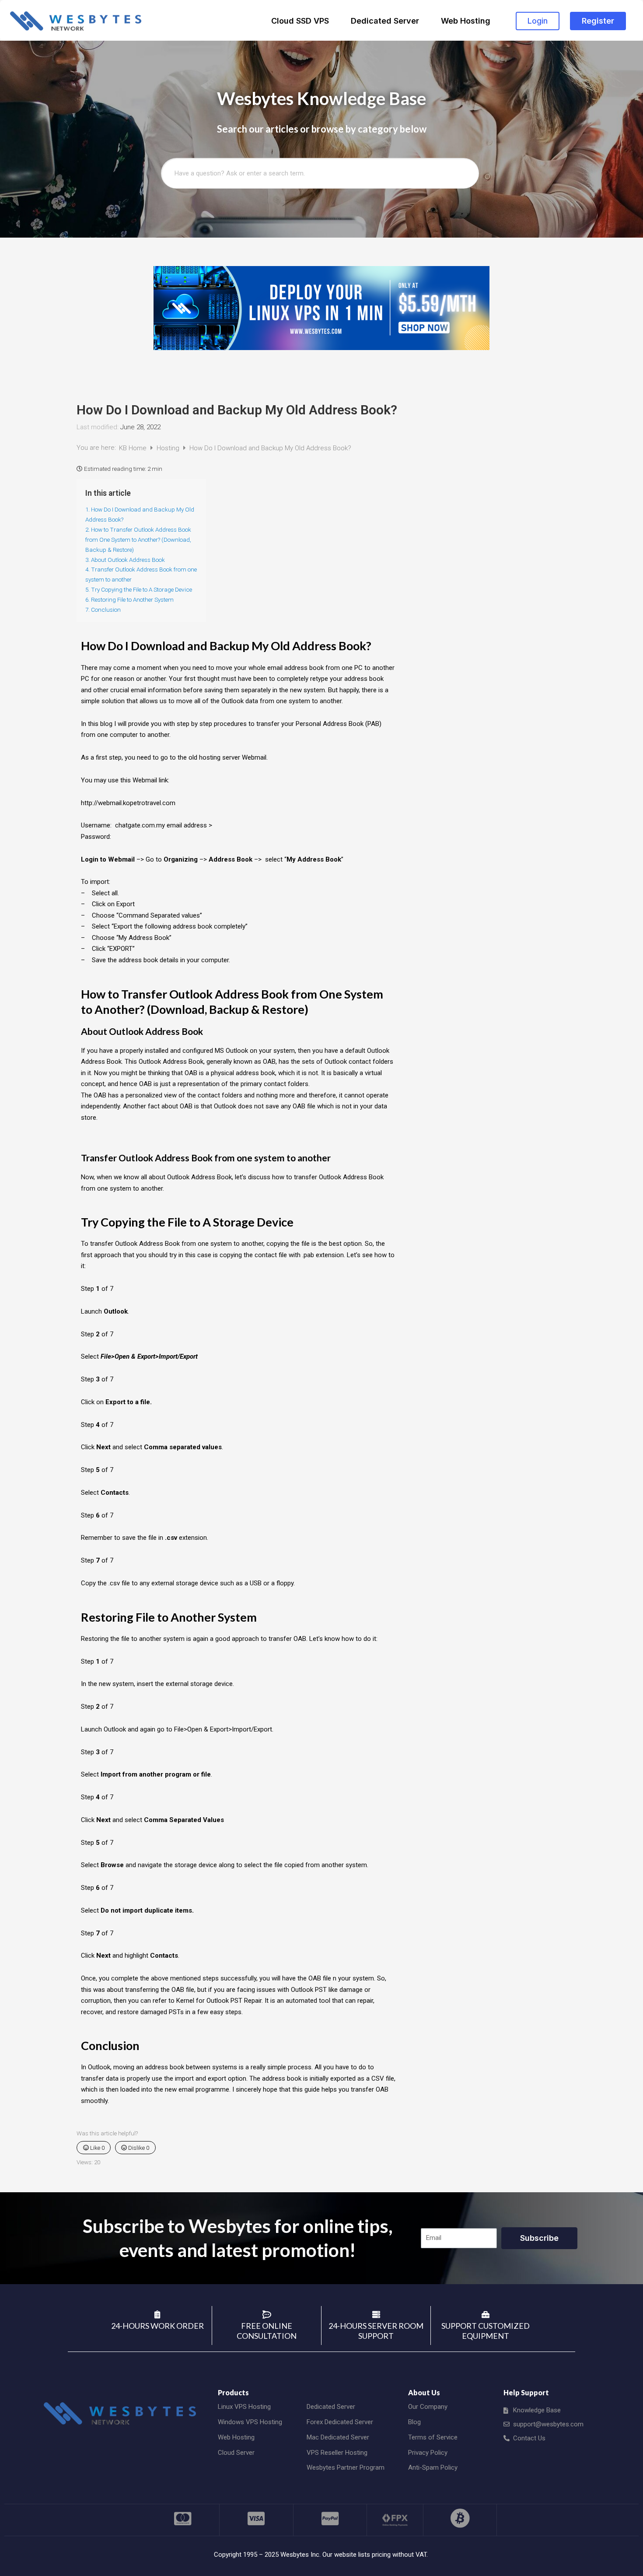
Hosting (169, 448)
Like (97, 2148)
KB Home (134, 448)
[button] (538, 21)
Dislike (138, 2148)
